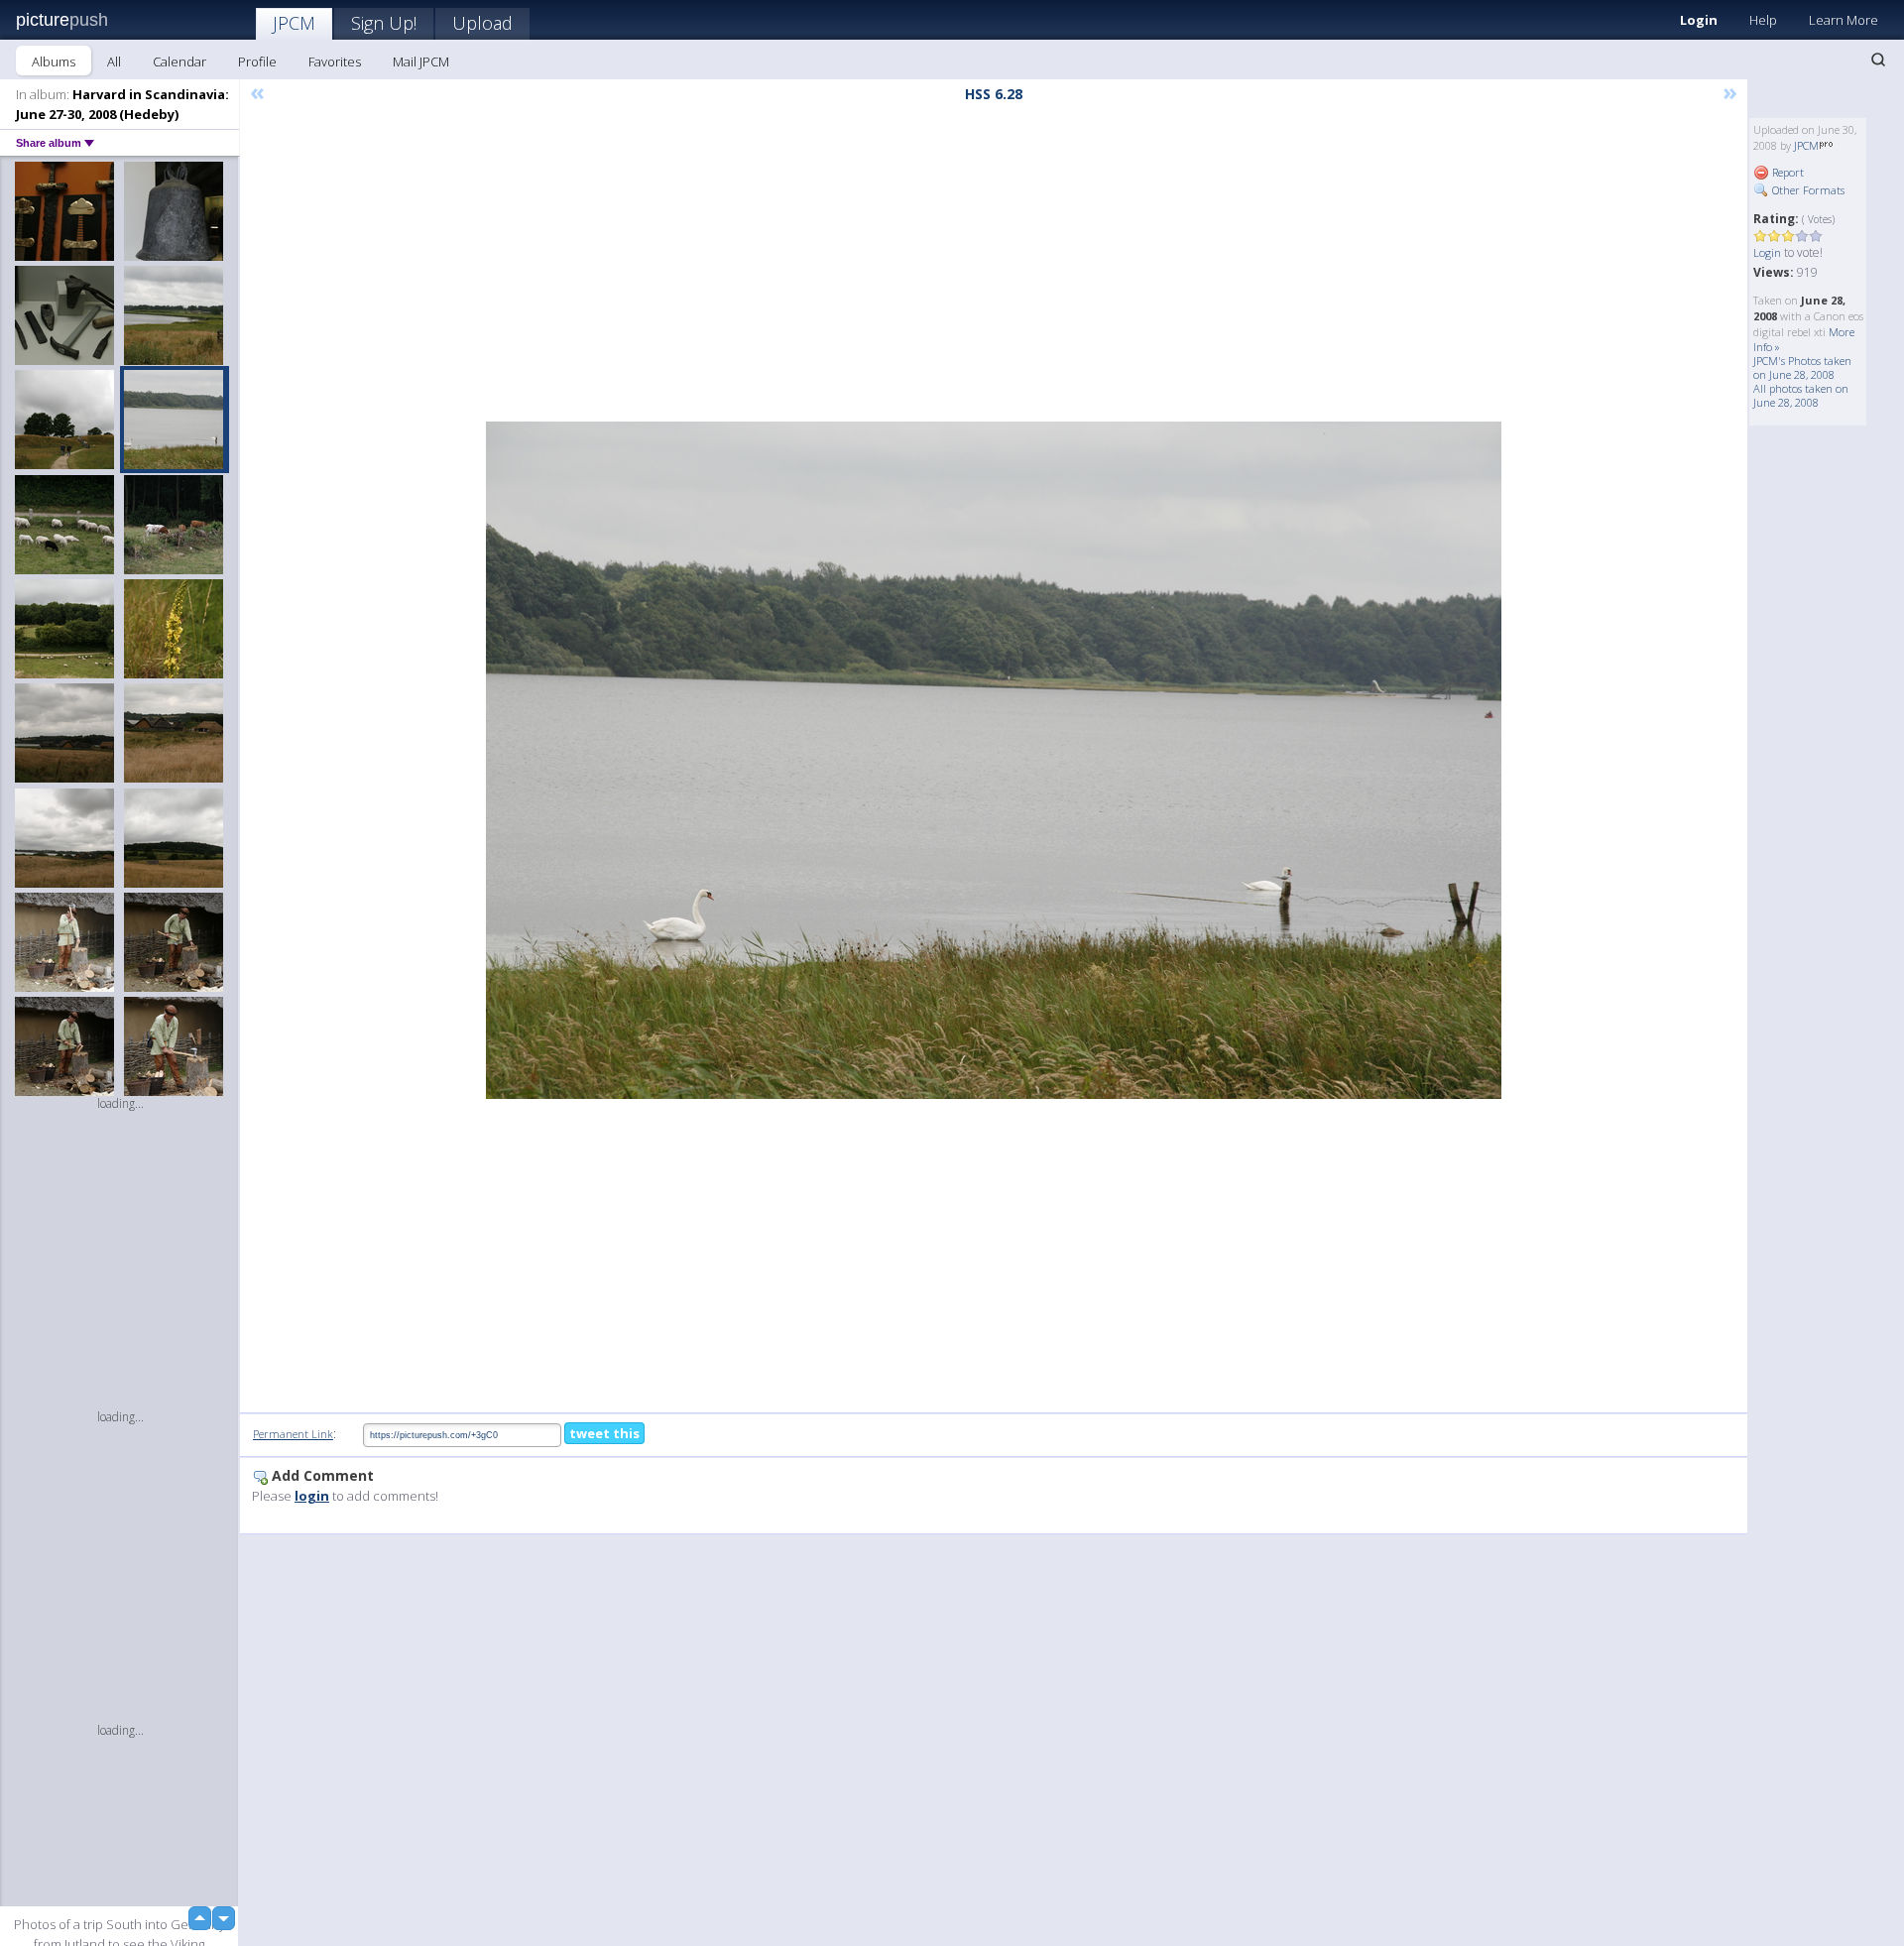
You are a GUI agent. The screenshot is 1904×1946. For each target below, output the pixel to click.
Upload (482, 23)
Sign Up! (384, 23)
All (114, 61)
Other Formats (1807, 190)
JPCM (294, 23)
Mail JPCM (421, 61)
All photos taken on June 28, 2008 (1801, 395)
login (312, 1496)
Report (1786, 172)
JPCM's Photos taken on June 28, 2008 (1802, 367)
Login (1699, 20)
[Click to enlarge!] (994, 760)
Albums (54, 61)
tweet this (604, 1433)
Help (1763, 20)
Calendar (179, 61)
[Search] (1878, 60)
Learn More (1844, 20)
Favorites (335, 61)
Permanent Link (293, 1434)
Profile (257, 61)
